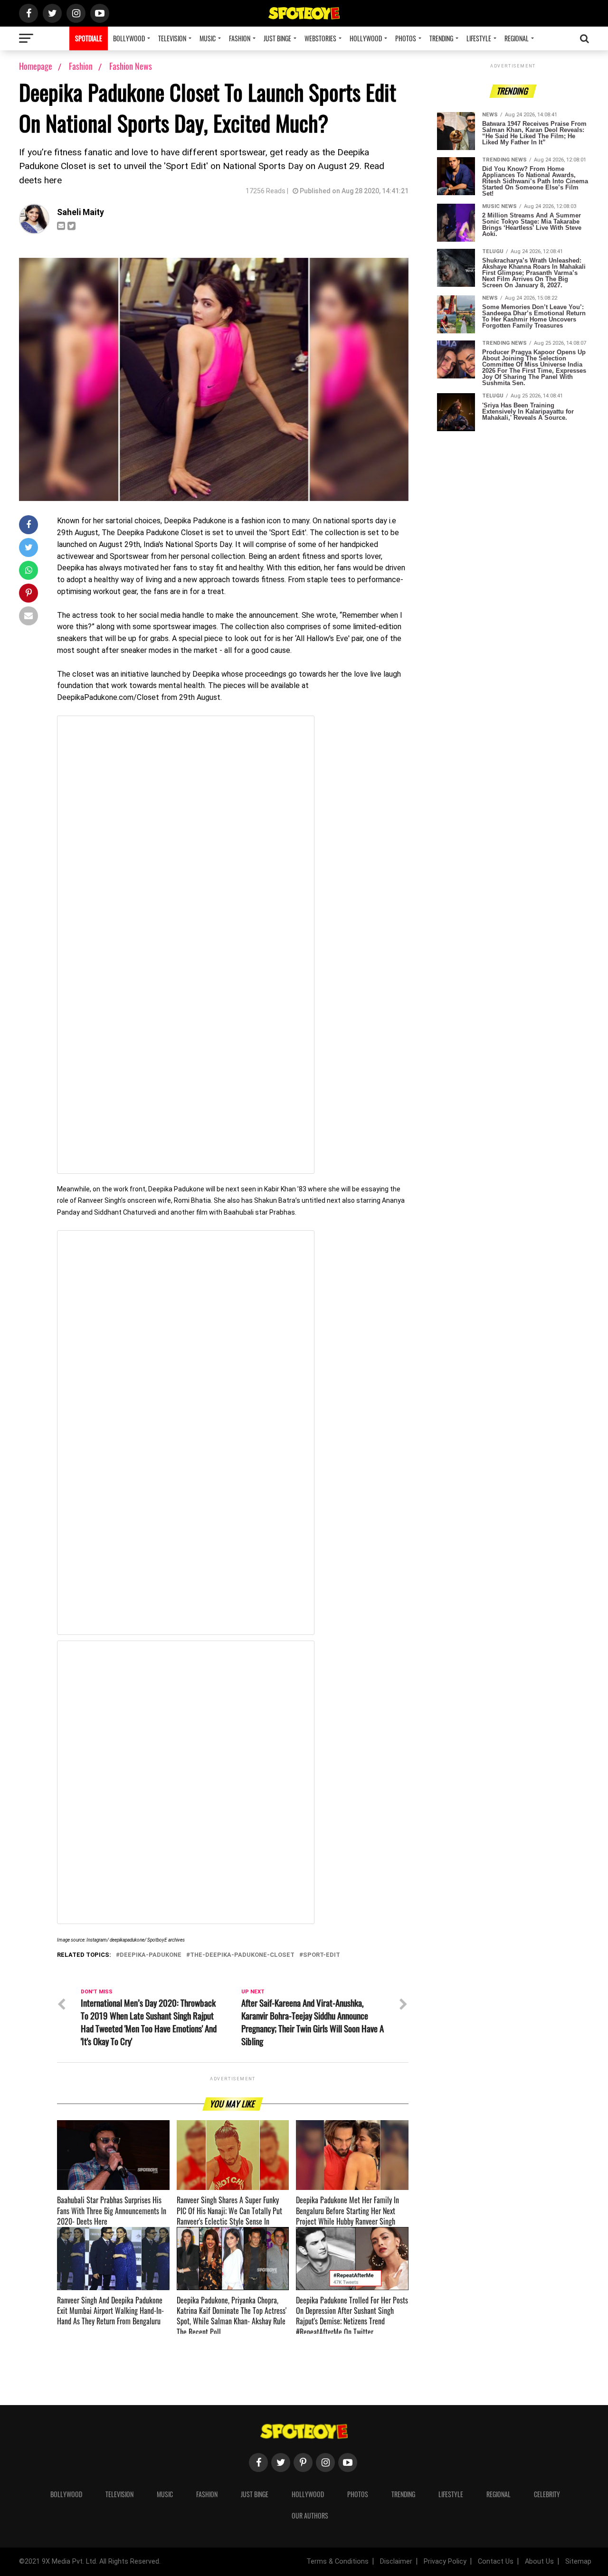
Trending (441, 38)
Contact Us (496, 2562)
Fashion (240, 38)
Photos (406, 38)
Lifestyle (479, 38)
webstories (320, 38)
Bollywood (129, 38)
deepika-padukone (151, 1955)
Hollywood (366, 38)
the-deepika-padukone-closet (242, 1955)
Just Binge (277, 38)
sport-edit (322, 1955)
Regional (517, 38)
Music (208, 38)
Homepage (36, 66)
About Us (539, 2562)
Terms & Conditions (337, 2562)
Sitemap (578, 2562)
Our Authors (310, 2515)
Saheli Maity (81, 212)
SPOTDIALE (89, 38)
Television (172, 38)
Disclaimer (396, 2562)
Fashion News (131, 66)
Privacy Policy (445, 2562)
